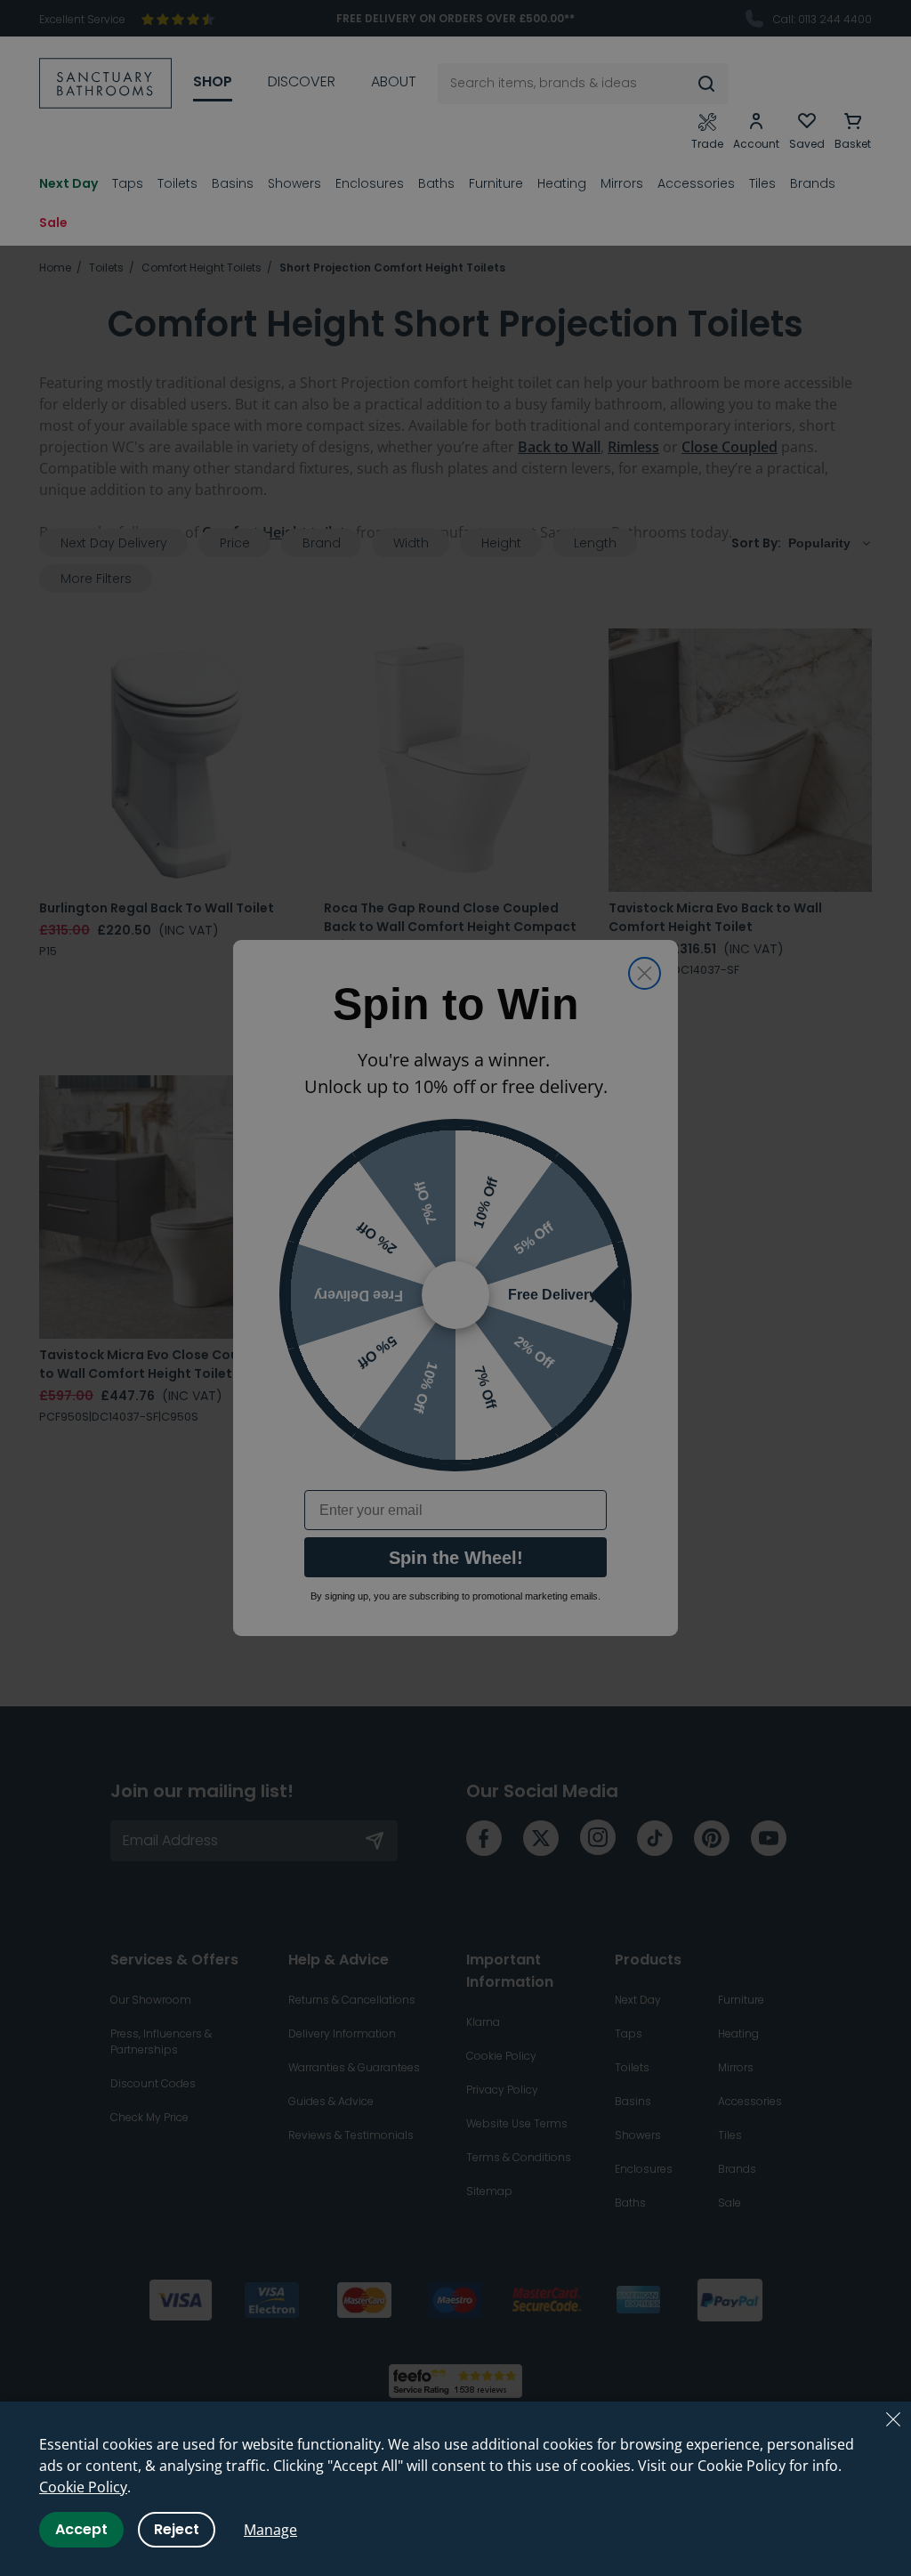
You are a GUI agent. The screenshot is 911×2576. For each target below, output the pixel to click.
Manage (270, 2530)
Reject (177, 2529)
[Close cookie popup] (893, 2419)
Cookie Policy (83, 2487)
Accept (81, 2529)
